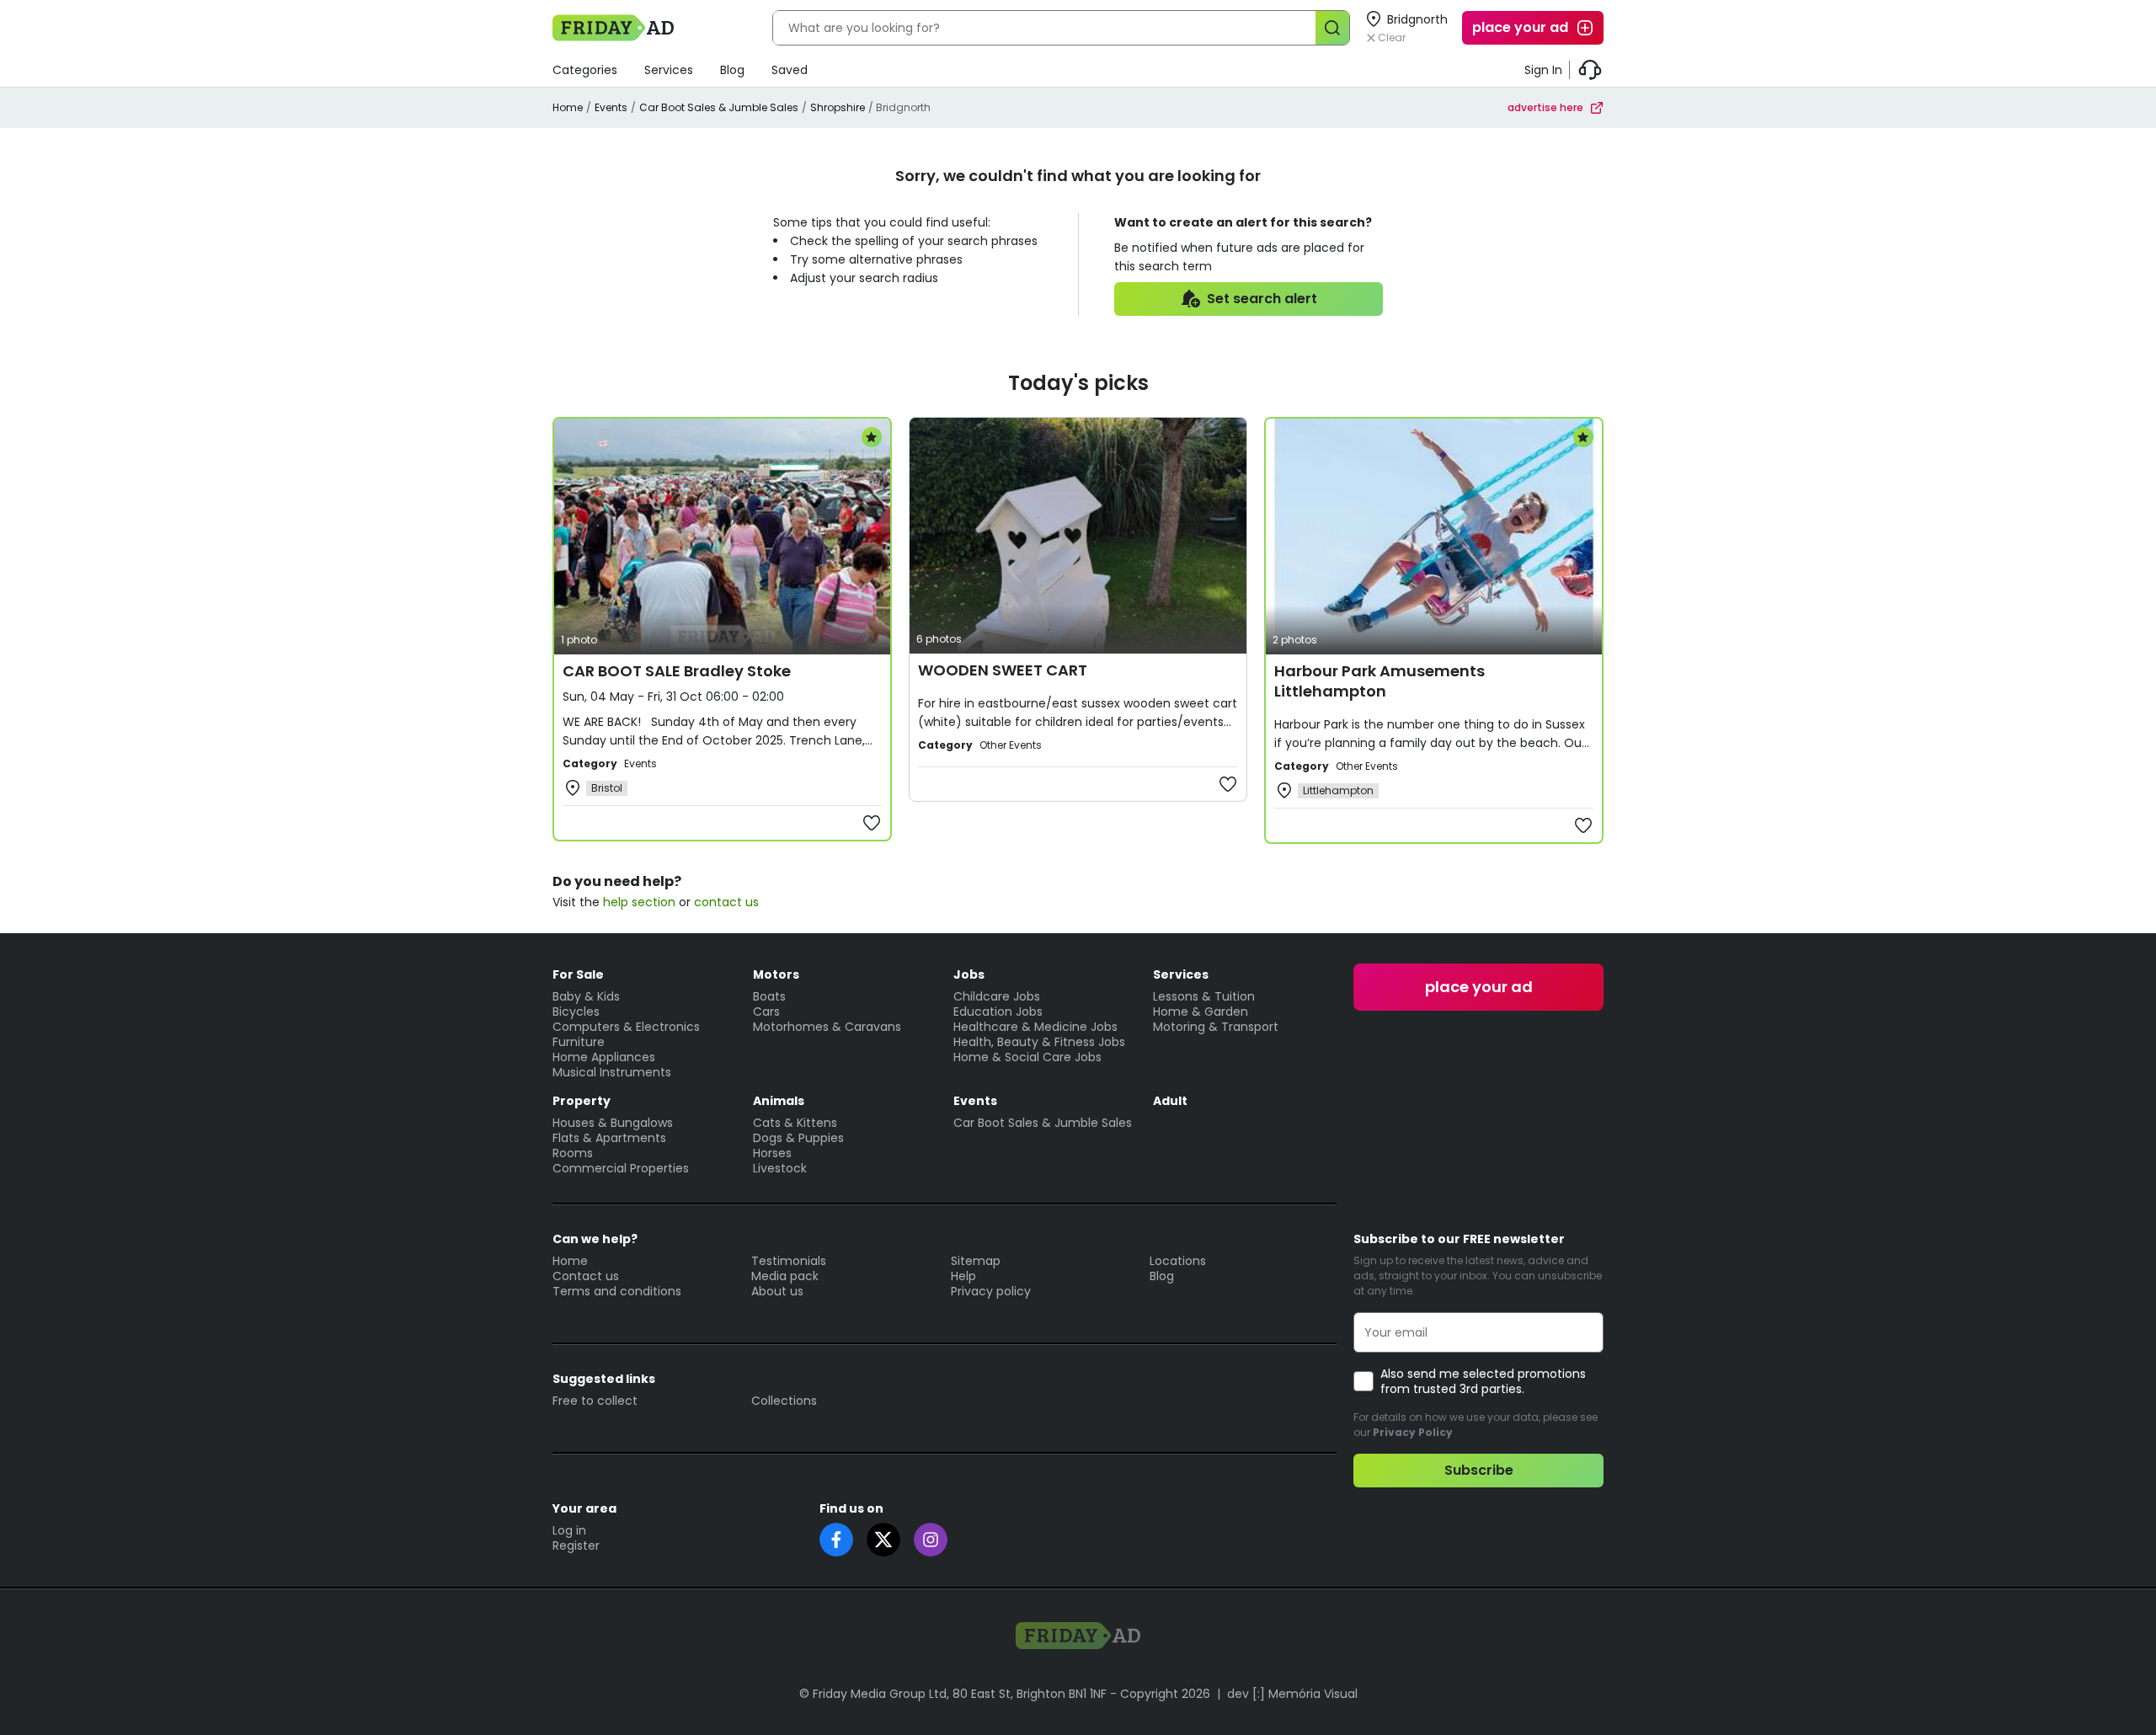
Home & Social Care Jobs (1027, 1057)
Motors (776, 974)
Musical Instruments (612, 1072)
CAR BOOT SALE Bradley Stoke (677, 671)
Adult (1170, 1101)
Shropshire (838, 107)
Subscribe (1479, 1470)
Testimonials (789, 1261)
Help (963, 1276)
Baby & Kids (586, 996)
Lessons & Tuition (1204, 996)
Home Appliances (604, 1057)
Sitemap (976, 1261)
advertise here (1545, 107)
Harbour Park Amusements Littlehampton (1380, 681)
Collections (784, 1401)
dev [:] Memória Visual (1292, 1694)
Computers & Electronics (626, 1027)
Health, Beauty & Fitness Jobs (1039, 1042)
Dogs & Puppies (798, 1138)
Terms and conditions (617, 1291)
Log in (569, 1530)
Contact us (586, 1276)
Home (568, 107)
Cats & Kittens (795, 1123)
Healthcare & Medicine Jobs (1035, 1027)
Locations (1178, 1261)
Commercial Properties (621, 1168)
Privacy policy (991, 1291)
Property (582, 1101)
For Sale (578, 974)
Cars (766, 1012)
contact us (726, 902)
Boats (769, 996)
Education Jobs (998, 1012)
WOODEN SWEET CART (1003, 670)
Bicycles (576, 1012)
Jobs (969, 974)
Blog (732, 70)
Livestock (780, 1168)
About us (777, 1291)
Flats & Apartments (609, 1138)
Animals (779, 1101)
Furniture (579, 1042)
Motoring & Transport (1216, 1027)
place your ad (1520, 27)
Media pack (785, 1276)
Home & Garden (1201, 1012)
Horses (772, 1153)
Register (576, 1545)
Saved (790, 70)
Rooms (573, 1153)
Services (669, 70)
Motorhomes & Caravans (827, 1027)
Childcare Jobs (997, 996)
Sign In (1543, 70)
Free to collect (595, 1401)
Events (611, 107)
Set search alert (1262, 299)
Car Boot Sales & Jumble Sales (719, 107)
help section (639, 902)
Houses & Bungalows (613, 1123)
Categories (585, 70)
